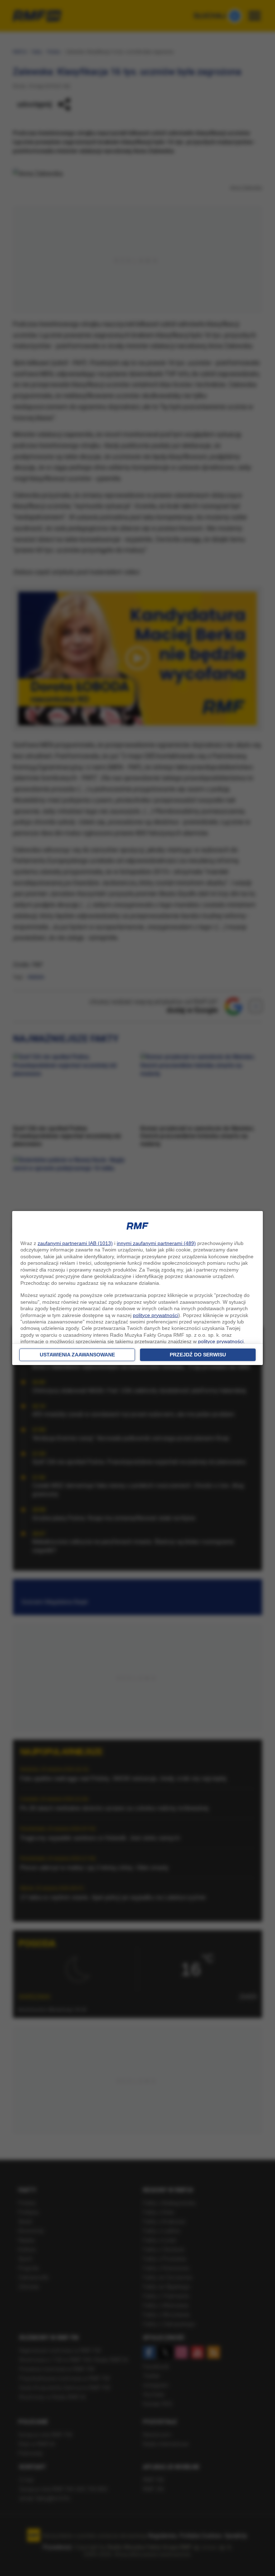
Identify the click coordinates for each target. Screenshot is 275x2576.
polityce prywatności (156, 1315)
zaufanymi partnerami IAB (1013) (75, 1243)
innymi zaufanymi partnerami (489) (156, 1243)
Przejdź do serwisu (198, 1355)
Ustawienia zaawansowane (77, 1355)
